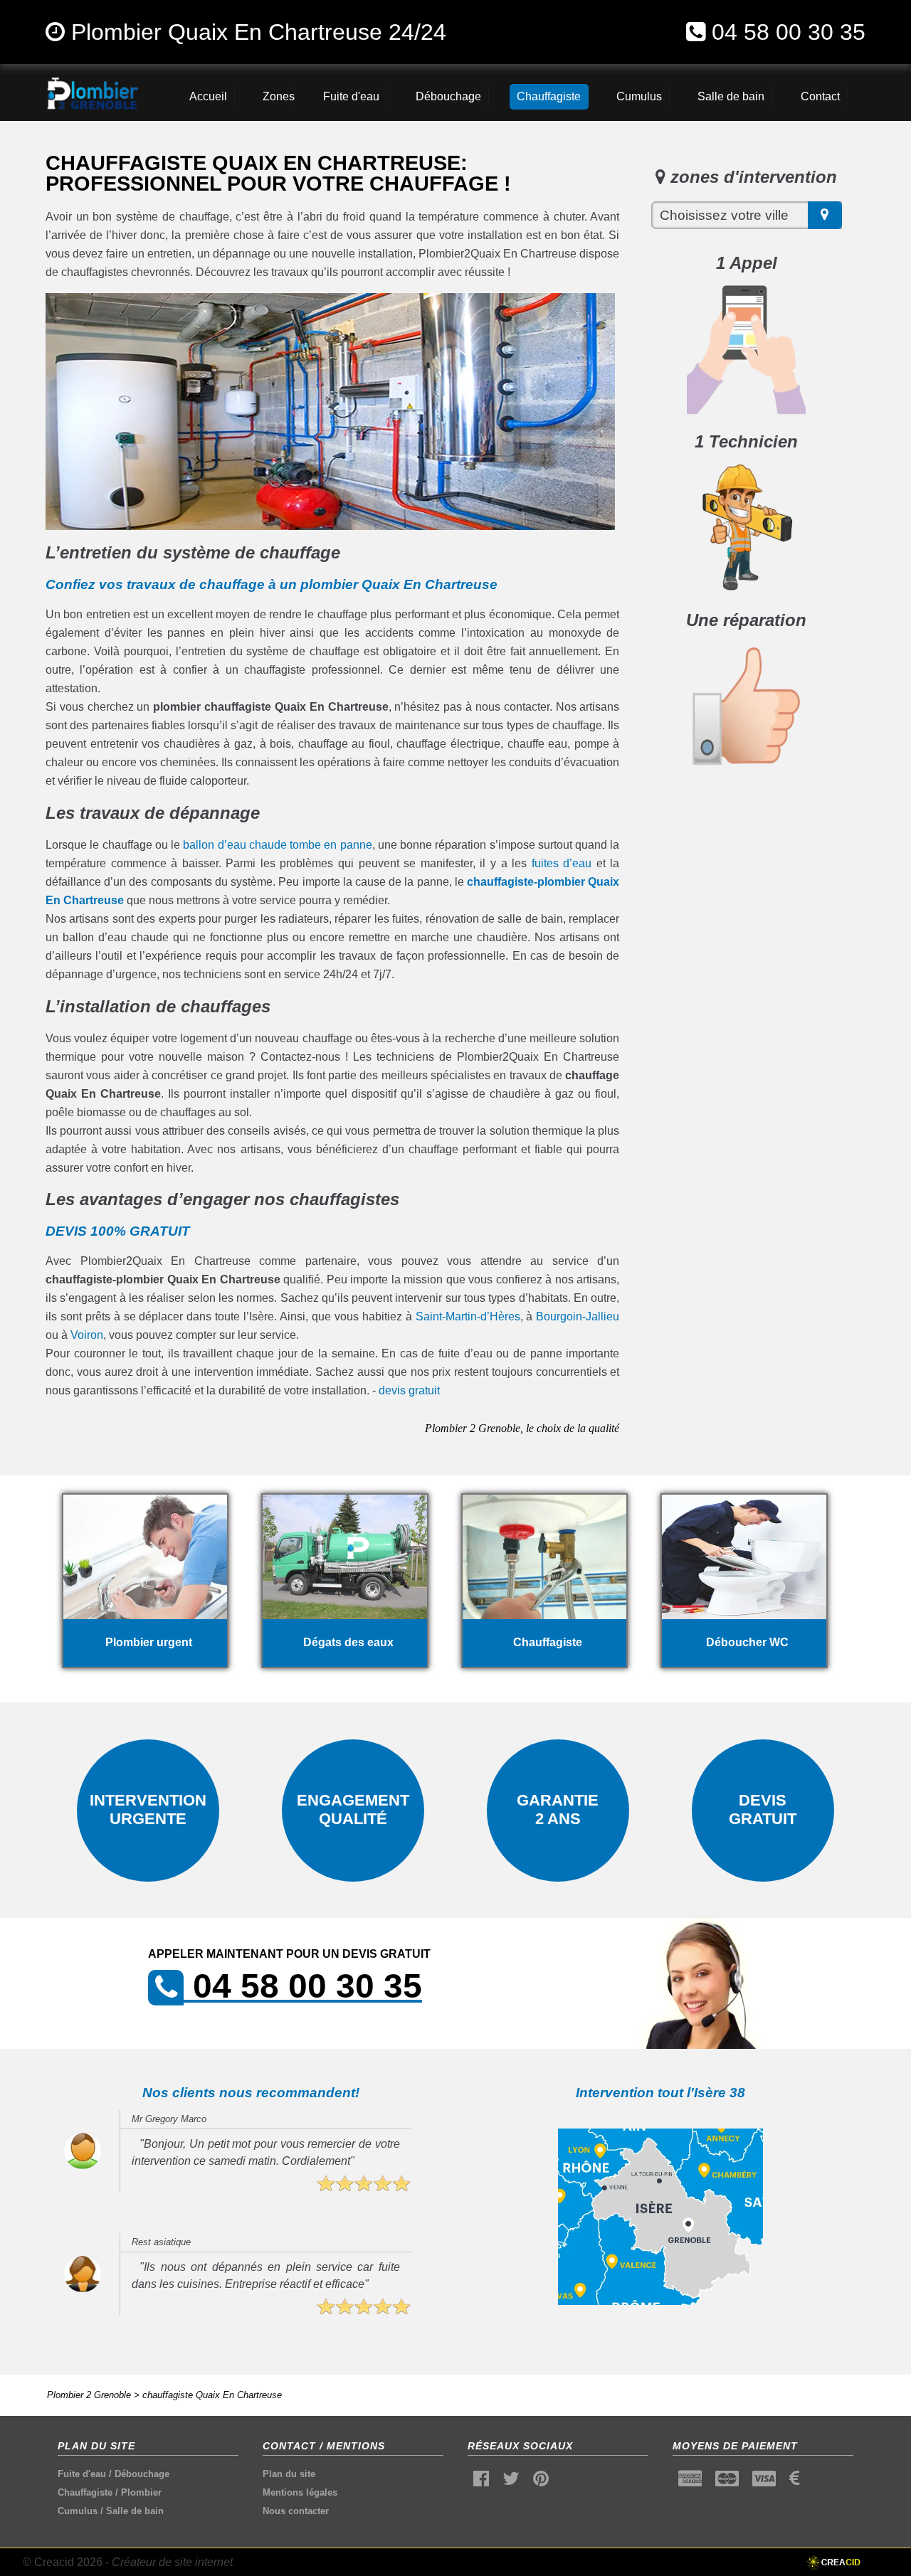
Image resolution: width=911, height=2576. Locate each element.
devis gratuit (409, 1390)
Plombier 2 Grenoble (89, 2395)
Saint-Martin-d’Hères (468, 1316)
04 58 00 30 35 (789, 32)
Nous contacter (296, 2511)
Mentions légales (300, 2492)
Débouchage (142, 2474)
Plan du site (289, 2474)
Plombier (141, 2492)
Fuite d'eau (82, 2474)
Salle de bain (135, 2511)
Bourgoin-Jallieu (578, 1316)
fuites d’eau (562, 863)
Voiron (87, 1335)
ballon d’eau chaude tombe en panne (277, 845)
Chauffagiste (85, 2492)
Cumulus (78, 2511)
